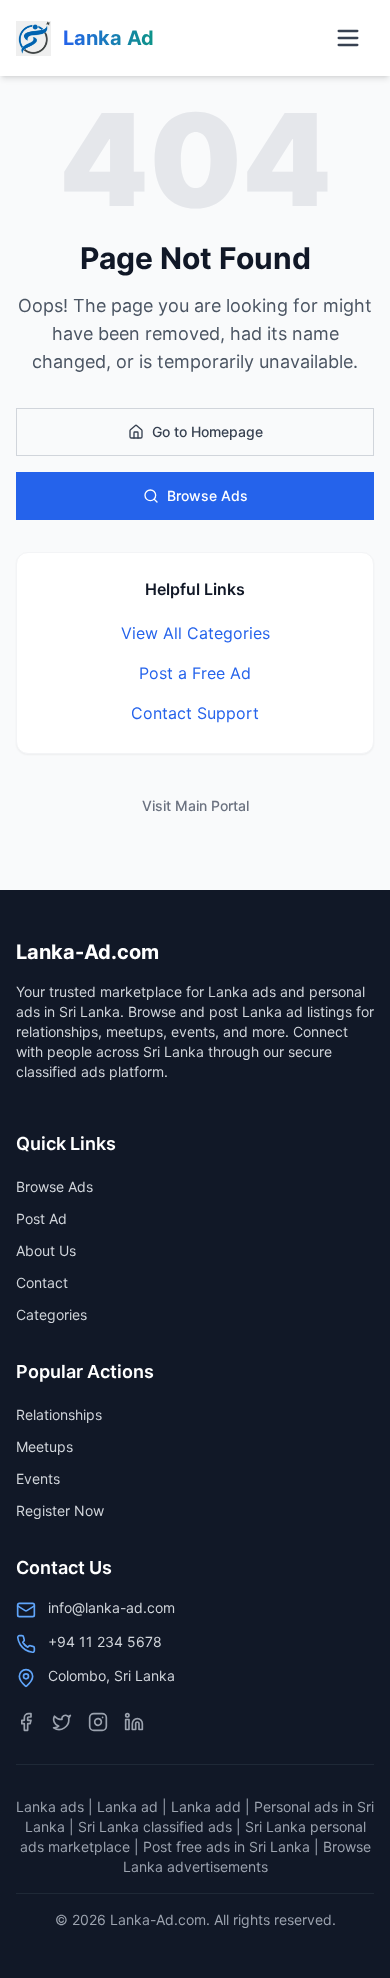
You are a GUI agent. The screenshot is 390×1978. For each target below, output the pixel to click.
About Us (46, 1250)
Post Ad (41, 1218)
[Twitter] (62, 1722)
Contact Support (195, 713)
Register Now (60, 1510)
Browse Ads (207, 495)
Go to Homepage (207, 431)
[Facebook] (26, 1722)
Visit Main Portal (195, 805)
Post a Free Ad (195, 673)
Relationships (59, 1414)
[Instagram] (98, 1722)
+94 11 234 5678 (105, 1641)
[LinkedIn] (134, 1722)
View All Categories (195, 633)
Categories (51, 1314)
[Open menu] (348, 38)
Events (38, 1478)
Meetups (44, 1446)
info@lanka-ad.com (111, 1607)
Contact (42, 1282)
